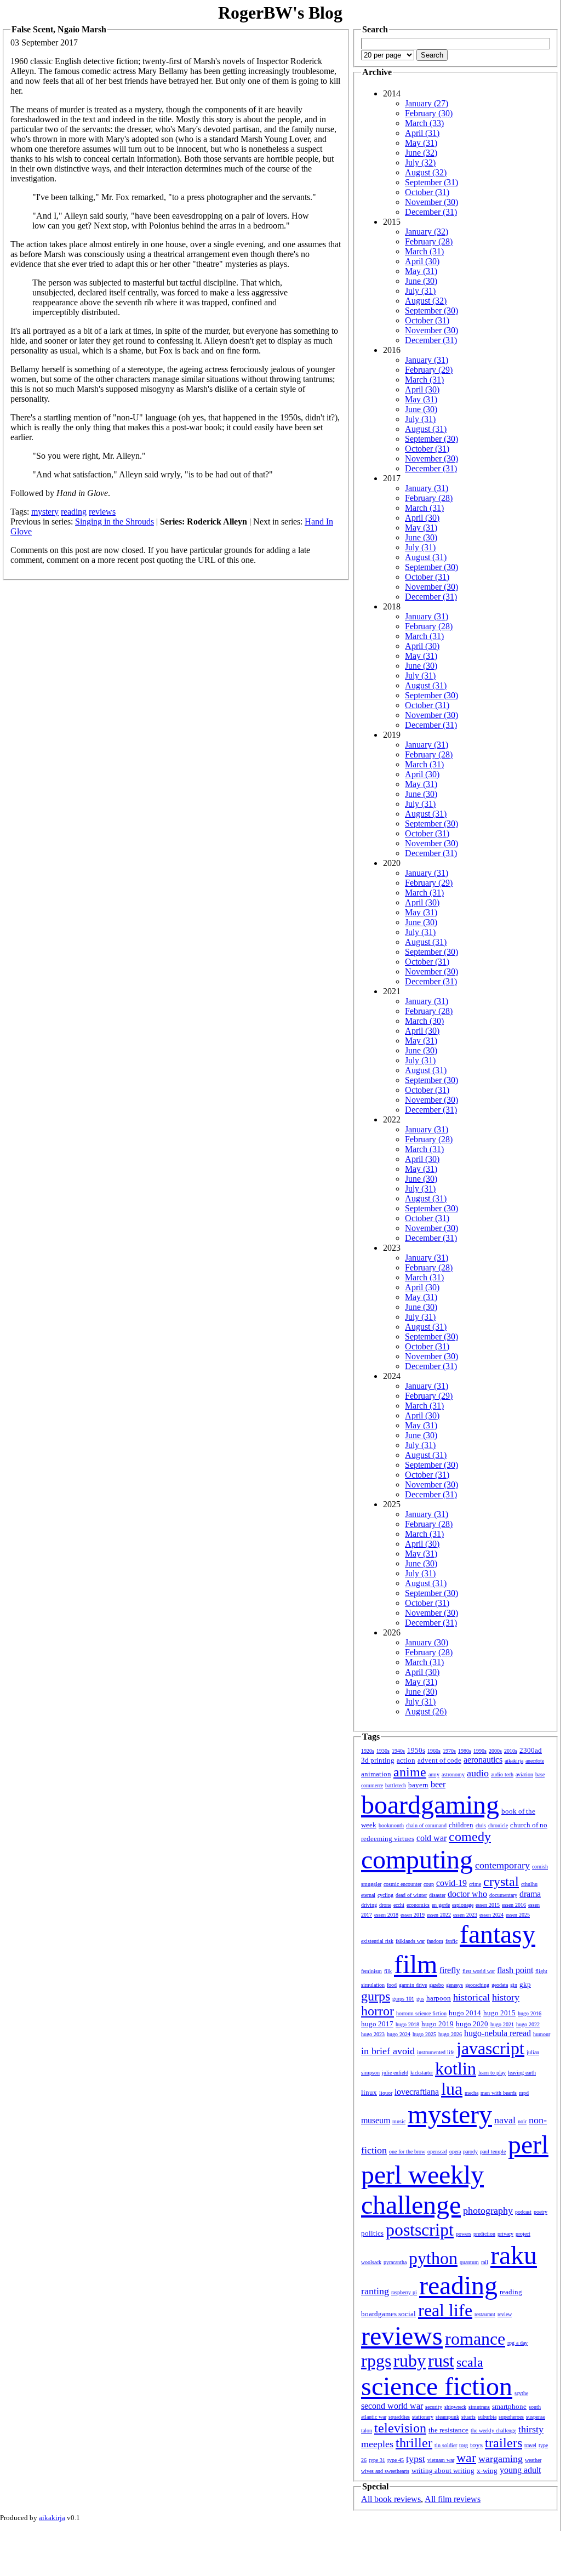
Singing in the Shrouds (115, 522)
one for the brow (407, 2152)
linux (369, 2092)
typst (416, 2459)
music (399, 2121)
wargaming (501, 2459)
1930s (383, 1751)
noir (522, 2121)
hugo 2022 (528, 2024)
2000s (495, 1751)
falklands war (410, 1941)
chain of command (426, 1825)
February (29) (429, 370)
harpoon (439, 1998)
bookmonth (391, 1825)
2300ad (531, 1750)
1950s (416, 1750)
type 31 (377, 2460)
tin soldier (446, 2445)
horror (378, 2011)
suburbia (487, 2417)
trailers (504, 2443)
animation (376, 1774)
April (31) (422, 133)
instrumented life (436, 2052)
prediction (484, 2234)
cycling (385, 1895)
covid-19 (451, 1883)
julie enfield (395, 2073)
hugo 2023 (373, 2034)
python (433, 2258)
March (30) (424, 1021)
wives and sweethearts (385, 2471)
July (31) (420, 291)
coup (429, 1884)
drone (385, 1905)
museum (376, 2120)
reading (74, 512)
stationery (423, 2417)
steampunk (447, 2417)
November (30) (431, 202)
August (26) (426, 1711)
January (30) (427, 1642)
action (406, 1760)
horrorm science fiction (421, 2013)
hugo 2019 (438, 2024)
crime (475, 1884)
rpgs (376, 2361)
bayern (418, 1785)
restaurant (485, 2314)
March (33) (424, 123)
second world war (392, 2406)
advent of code (439, 1760)
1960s (434, 1751)
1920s (368, 1751)
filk (388, 1971)
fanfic (451, 1941)
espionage (463, 1905)
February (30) (429, 113)
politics (372, 2233)
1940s (398, 1751)
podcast (523, 2212)
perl (528, 2144)
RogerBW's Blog (280, 13)
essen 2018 (386, 1915)
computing (417, 1859)
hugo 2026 (450, 2034)
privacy (505, 2234)
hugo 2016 (530, 2013)
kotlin (456, 2068)
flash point (515, 1970)
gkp (525, 1984)
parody (470, 2152)
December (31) (431, 212)
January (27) (427, 103)
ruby (410, 2361)
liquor (386, 2093)
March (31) (424, 251)
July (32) (420, 163)
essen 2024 (491, 1915)
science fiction (437, 2386)
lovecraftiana (417, 2092)
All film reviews (453, 2499)
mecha (471, 2093)
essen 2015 (488, 1905)
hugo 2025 (424, 2034)
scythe (521, 2393)
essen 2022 (439, 1915)
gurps (376, 1996)
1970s (449, 1751)
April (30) (422, 261)
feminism (371, 1971)
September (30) (431, 310)
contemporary (502, 1865)
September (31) (431, 182)
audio (478, 1773)
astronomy (453, 1774)
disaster (437, 1895)
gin (514, 1985)
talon (367, 2430)
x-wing (487, 2470)
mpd (524, 2093)
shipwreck (455, 2407)
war (466, 2458)
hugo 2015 (499, 2013)
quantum (469, 2262)
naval (505, 2120)
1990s (480, 1751)
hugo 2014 (465, 2013)
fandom (435, 1941)
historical (471, 1997)
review (505, 2314)
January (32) (427, 232)
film (416, 1964)
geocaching (477, 1985)
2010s (511, 1751)
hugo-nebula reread (498, 2033)
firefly (450, 1970)
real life (445, 2310)
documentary (503, 1895)
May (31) (421, 143)
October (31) (427, 192)
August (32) (426, 172)
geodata (500, 1985)
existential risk (377, 1941)
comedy (470, 1837)
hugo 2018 (407, 2024)
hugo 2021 (502, 2024)
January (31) (427, 360)
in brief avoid (388, 2051)
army (434, 1774)
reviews (102, 512)
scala (470, 2362)
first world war (479, 1971)
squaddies (399, 2417)
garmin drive (413, 1985)
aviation (524, 1774)
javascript (490, 2048)
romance (475, 2339)
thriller (414, 2443)
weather (533, 2460)
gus (420, 1999)
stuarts (468, 2417)
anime (410, 1772)
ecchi (399, 1905)
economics (418, 1905)
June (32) (421, 153)
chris (481, 1825)
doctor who (467, 1894)
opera (455, 2152)
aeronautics (483, 1760)
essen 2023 (465, 1915)
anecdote (535, 1761)
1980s (465, 1751)
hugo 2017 (377, 2024)
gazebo (436, 1985)
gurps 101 (403, 1999)
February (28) (429, 241)
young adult (520, 2470)
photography (488, 2210)
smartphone (509, 2406)
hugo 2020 (472, 2024)
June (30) (421, 281)
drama (530, 1894)
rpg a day (518, 2343)
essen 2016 (514, 1905)
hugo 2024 (399, 2034)
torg (464, 2445)
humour (542, 2034)
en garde (441, 1905)
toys (476, 2445)
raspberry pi (404, 2292)
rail (485, 2262)
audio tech (502, 1774)
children (461, 1825)
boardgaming (430, 1805)
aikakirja (514, 1761)
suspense (536, 2417)
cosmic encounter (402, 1884)
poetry (541, 2212)
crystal (501, 1882)
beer (438, 1784)
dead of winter (411, 1895)
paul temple (493, 2152)
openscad (437, 2152)
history (506, 1997)
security (434, 2407)
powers (464, 2234)
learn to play (492, 2073)
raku (514, 2255)
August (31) (426, 429)
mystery (45, 512)
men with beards (499, 2093)
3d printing (378, 1760)
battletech (396, 1785)
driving (369, 1905)
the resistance (448, 2430)
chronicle (498, 1825)
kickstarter (422, 2073)
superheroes (511, 2417)
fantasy (498, 1934)
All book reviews (391, 2499)
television (400, 2428)
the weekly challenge (493, 2430)
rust (441, 2361)
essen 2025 (518, 1915)
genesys (454, 1985)
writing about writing (443, 2470)
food (392, 1985)
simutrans (479, 2407)
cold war (431, 1838)
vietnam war (441, 2460)
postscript (420, 2230)
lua (452, 2089)
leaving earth (522, 2073)
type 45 (396, 2460)
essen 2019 (413, 1915)
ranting (375, 2291)
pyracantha (395, 2262)
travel (530, 2445)
